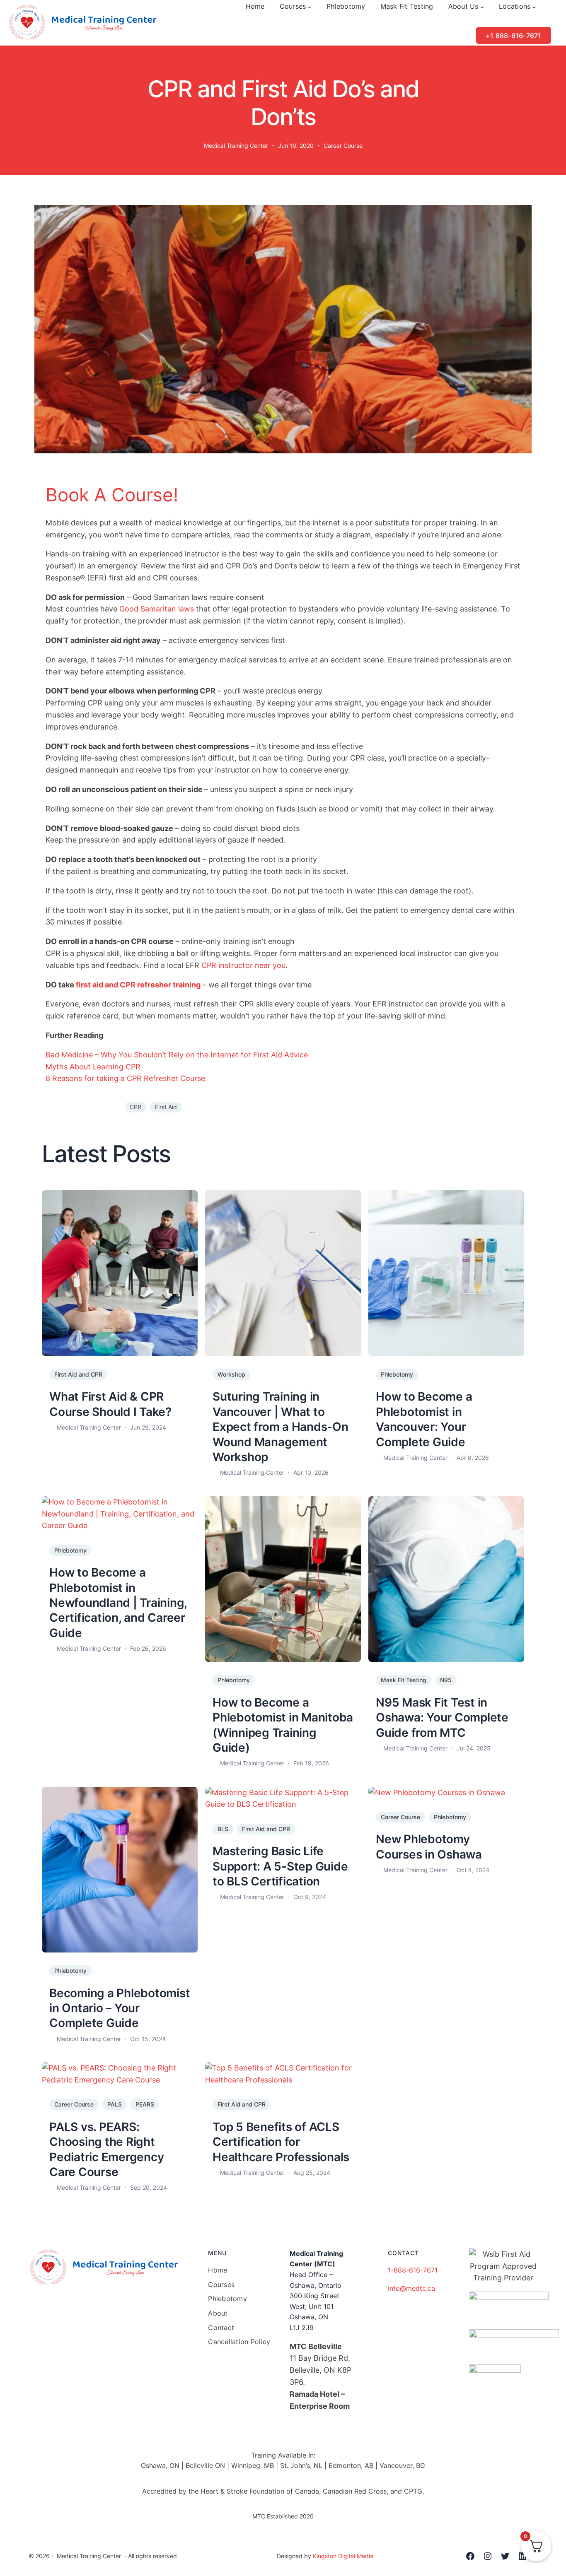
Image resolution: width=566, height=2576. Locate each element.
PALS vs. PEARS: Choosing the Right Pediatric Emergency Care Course (106, 2149)
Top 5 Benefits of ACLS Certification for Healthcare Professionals (281, 2142)
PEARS (145, 2104)
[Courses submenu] (310, 7)
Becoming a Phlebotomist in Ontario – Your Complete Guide (120, 2008)
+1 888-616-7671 (514, 36)
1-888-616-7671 (413, 2270)
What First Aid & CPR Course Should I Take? (110, 1404)
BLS (223, 1829)
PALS (115, 2104)
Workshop (231, 1374)
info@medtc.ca (411, 2288)
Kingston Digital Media (343, 2556)
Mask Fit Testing (404, 1680)
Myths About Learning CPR (93, 1067)
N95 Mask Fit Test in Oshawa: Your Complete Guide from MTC (442, 1718)
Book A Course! (112, 495)
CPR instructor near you (243, 965)
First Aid (166, 1107)
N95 (446, 1680)
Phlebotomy (397, 1374)
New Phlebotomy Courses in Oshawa (429, 1847)
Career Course (343, 146)
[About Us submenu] (482, 7)
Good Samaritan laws (157, 609)
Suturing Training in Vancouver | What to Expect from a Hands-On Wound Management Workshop (281, 1427)
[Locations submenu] (534, 7)
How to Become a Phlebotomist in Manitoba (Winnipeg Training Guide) (283, 1725)
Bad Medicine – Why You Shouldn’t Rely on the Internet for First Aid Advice (177, 1055)
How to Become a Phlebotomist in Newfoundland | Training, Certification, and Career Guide (118, 1603)
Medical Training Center (236, 146)
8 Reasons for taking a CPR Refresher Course (126, 1078)
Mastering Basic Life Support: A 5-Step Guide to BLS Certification (280, 1866)
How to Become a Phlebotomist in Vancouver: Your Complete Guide (424, 1419)
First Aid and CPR (78, 1374)
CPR (135, 1107)
